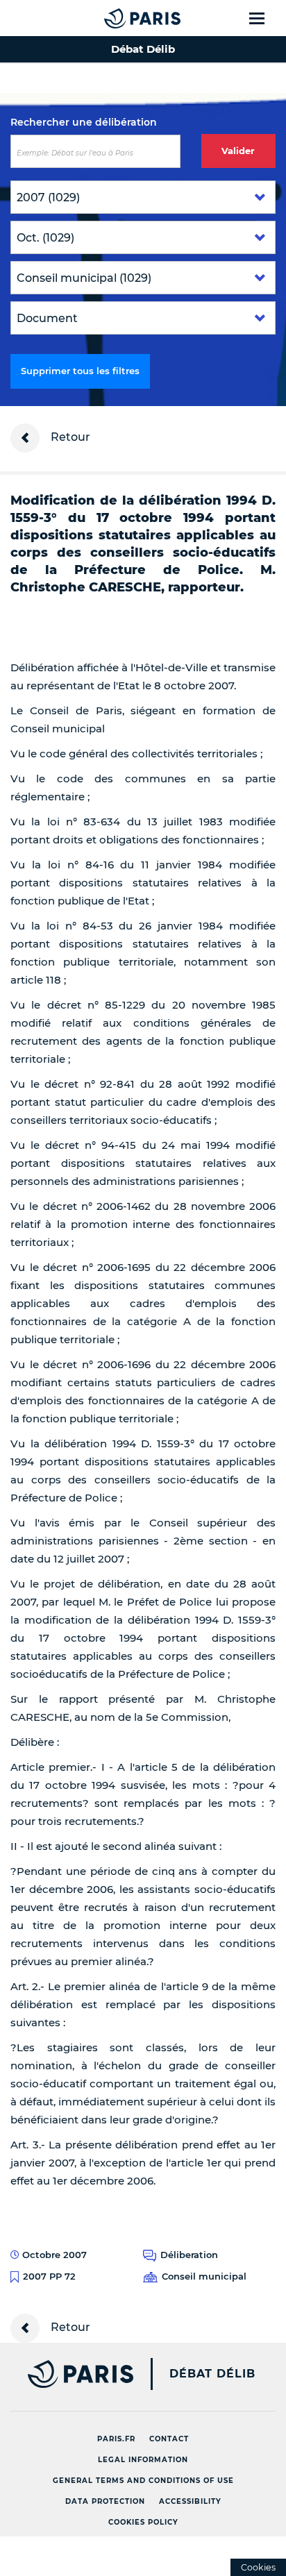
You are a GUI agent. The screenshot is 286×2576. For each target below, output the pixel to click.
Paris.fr (116, 2439)
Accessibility (190, 2501)
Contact (169, 2439)
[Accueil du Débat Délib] (115, 18)
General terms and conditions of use (143, 2481)
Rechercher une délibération (84, 122)
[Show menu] (265, 18)
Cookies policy (143, 2522)
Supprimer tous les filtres (80, 371)
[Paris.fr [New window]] (67, 2374)
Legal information (143, 2460)
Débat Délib (212, 2374)
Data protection (105, 2501)
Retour (69, 437)
